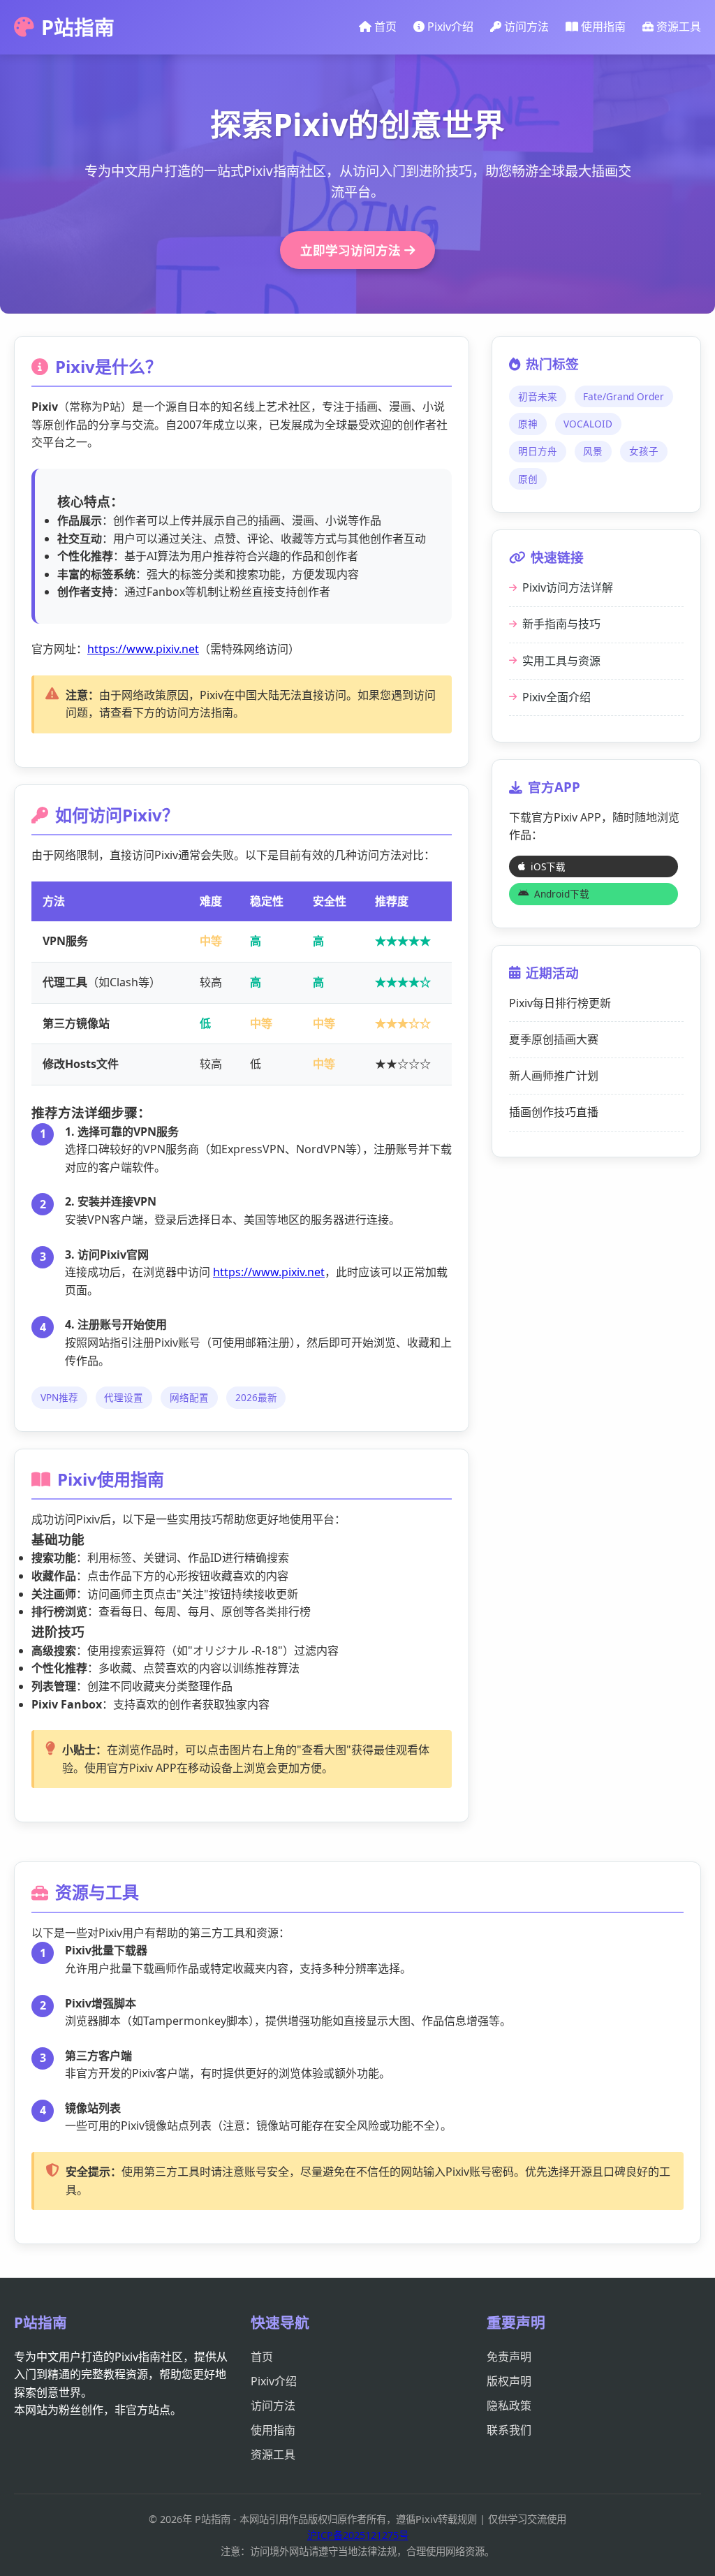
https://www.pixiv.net (143, 649)
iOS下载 (548, 866)
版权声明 (509, 2381)
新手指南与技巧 (561, 624)
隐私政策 (509, 2406)
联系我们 (509, 2430)
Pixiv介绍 (449, 27)
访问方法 (525, 27)
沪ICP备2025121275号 (358, 2535)
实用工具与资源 (561, 661)
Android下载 (562, 894)
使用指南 (602, 27)
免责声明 (509, 2357)
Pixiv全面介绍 (556, 697)
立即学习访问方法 (352, 250)
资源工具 (677, 27)
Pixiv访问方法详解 (568, 587)
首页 (384, 27)
